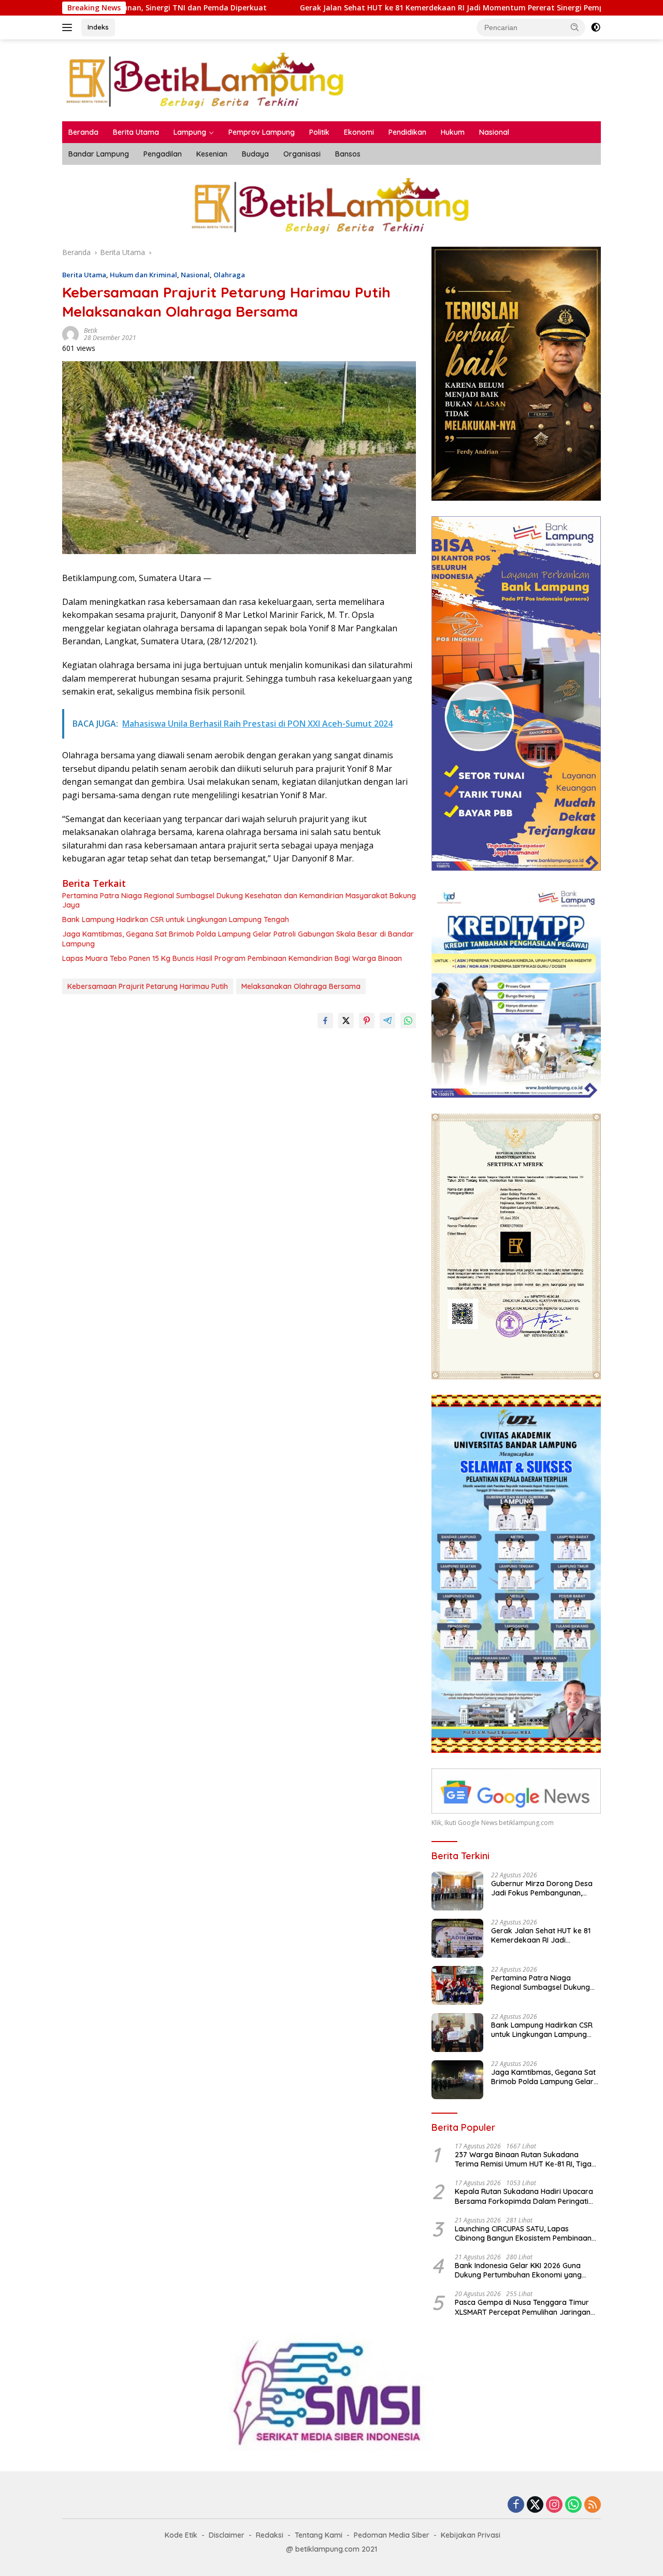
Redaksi (270, 2535)
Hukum (453, 132)
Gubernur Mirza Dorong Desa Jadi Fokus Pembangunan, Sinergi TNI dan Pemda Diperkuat (542, 1888)
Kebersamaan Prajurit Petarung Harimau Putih (148, 986)
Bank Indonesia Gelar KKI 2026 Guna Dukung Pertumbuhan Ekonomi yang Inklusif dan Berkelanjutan (518, 2270)
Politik (319, 132)
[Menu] (69, 27)
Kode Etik (181, 2535)
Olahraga (229, 275)
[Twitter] (535, 2505)
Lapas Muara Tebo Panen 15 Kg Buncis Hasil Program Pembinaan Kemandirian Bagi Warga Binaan (232, 958)
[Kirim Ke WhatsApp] (408, 1021)
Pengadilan (163, 154)
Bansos (348, 154)
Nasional (494, 132)
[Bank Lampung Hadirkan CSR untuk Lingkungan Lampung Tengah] (457, 2033)
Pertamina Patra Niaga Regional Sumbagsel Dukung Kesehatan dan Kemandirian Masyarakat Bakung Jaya (239, 900)
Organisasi (302, 154)
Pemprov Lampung (262, 132)
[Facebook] (516, 2505)
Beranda (83, 132)
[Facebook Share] (325, 1021)
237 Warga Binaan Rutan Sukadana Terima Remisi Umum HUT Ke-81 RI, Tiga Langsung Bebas (523, 2159)
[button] (575, 27)
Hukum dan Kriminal (143, 275)
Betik (91, 330)
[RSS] (593, 2505)
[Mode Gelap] (596, 27)
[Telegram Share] (387, 1021)
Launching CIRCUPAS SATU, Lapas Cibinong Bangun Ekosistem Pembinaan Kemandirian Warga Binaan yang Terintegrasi (523, 2233)
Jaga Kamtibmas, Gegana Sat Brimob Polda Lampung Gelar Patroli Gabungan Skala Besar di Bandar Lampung (238, 939)
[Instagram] (554, 2505)
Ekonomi (359, 132)
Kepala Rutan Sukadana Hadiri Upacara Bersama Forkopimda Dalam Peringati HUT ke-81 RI (524, 2196)
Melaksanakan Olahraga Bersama (301, 986)
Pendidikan (407, 132)
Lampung (190, 132)
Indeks (98, 27)
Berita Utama (136, 132)
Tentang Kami (319, 2535)
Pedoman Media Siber (392, 2535)
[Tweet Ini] (346, 1021)
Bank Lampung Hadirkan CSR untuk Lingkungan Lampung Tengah (176, 919)
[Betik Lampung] (206, 80)
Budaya (255, 154)
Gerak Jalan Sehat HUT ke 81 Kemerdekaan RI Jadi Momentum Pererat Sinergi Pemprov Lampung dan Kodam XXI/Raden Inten (413, 8)
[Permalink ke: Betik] (70, 334)
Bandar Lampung (99, 154)
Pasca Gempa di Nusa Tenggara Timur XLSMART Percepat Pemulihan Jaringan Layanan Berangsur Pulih (523, 2307)
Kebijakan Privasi (471, 2535)
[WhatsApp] (573, 2505)
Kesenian (212, 154)
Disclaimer (227, 2535)
